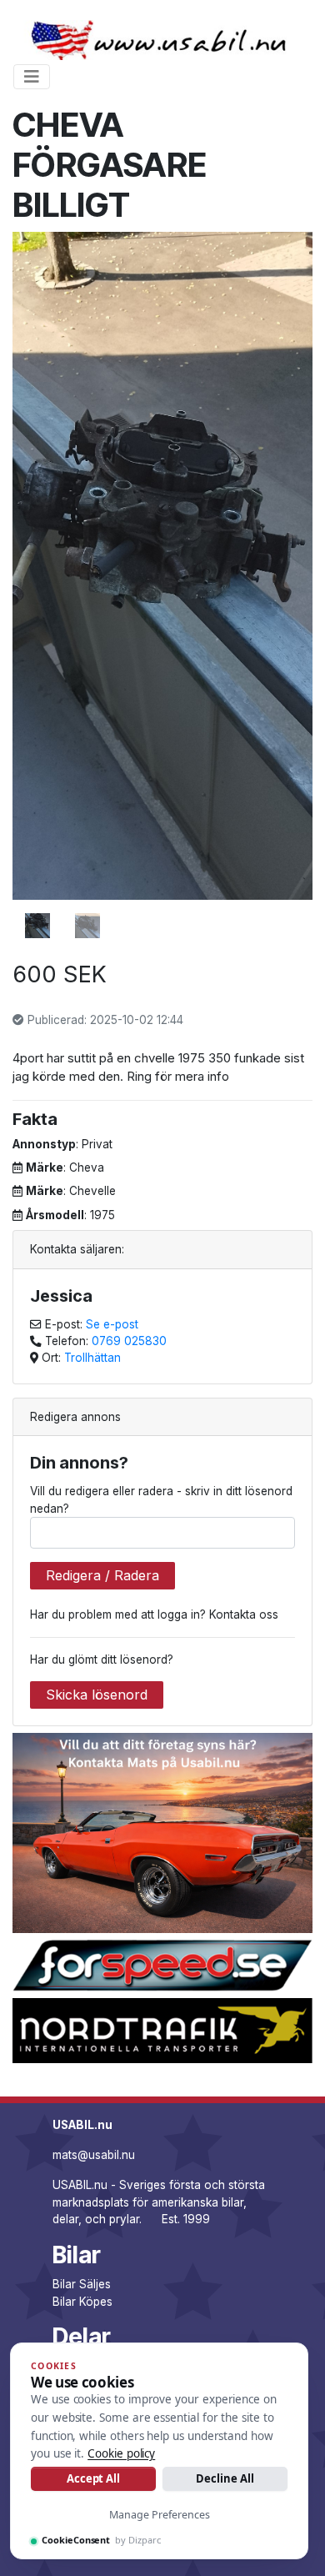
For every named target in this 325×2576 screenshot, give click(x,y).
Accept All (93, 2478)
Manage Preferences (160, 2515)
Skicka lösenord (97, 1695)
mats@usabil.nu (94, 2155)
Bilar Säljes (82, 2284)
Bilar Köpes (82, 2302)
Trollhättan (92, 1358)
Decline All (225, 2478)
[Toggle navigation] (32, 77)
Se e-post (112, 1324)
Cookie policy (121, 2453)
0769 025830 (129, 1341)
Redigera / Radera (102, 1575)
